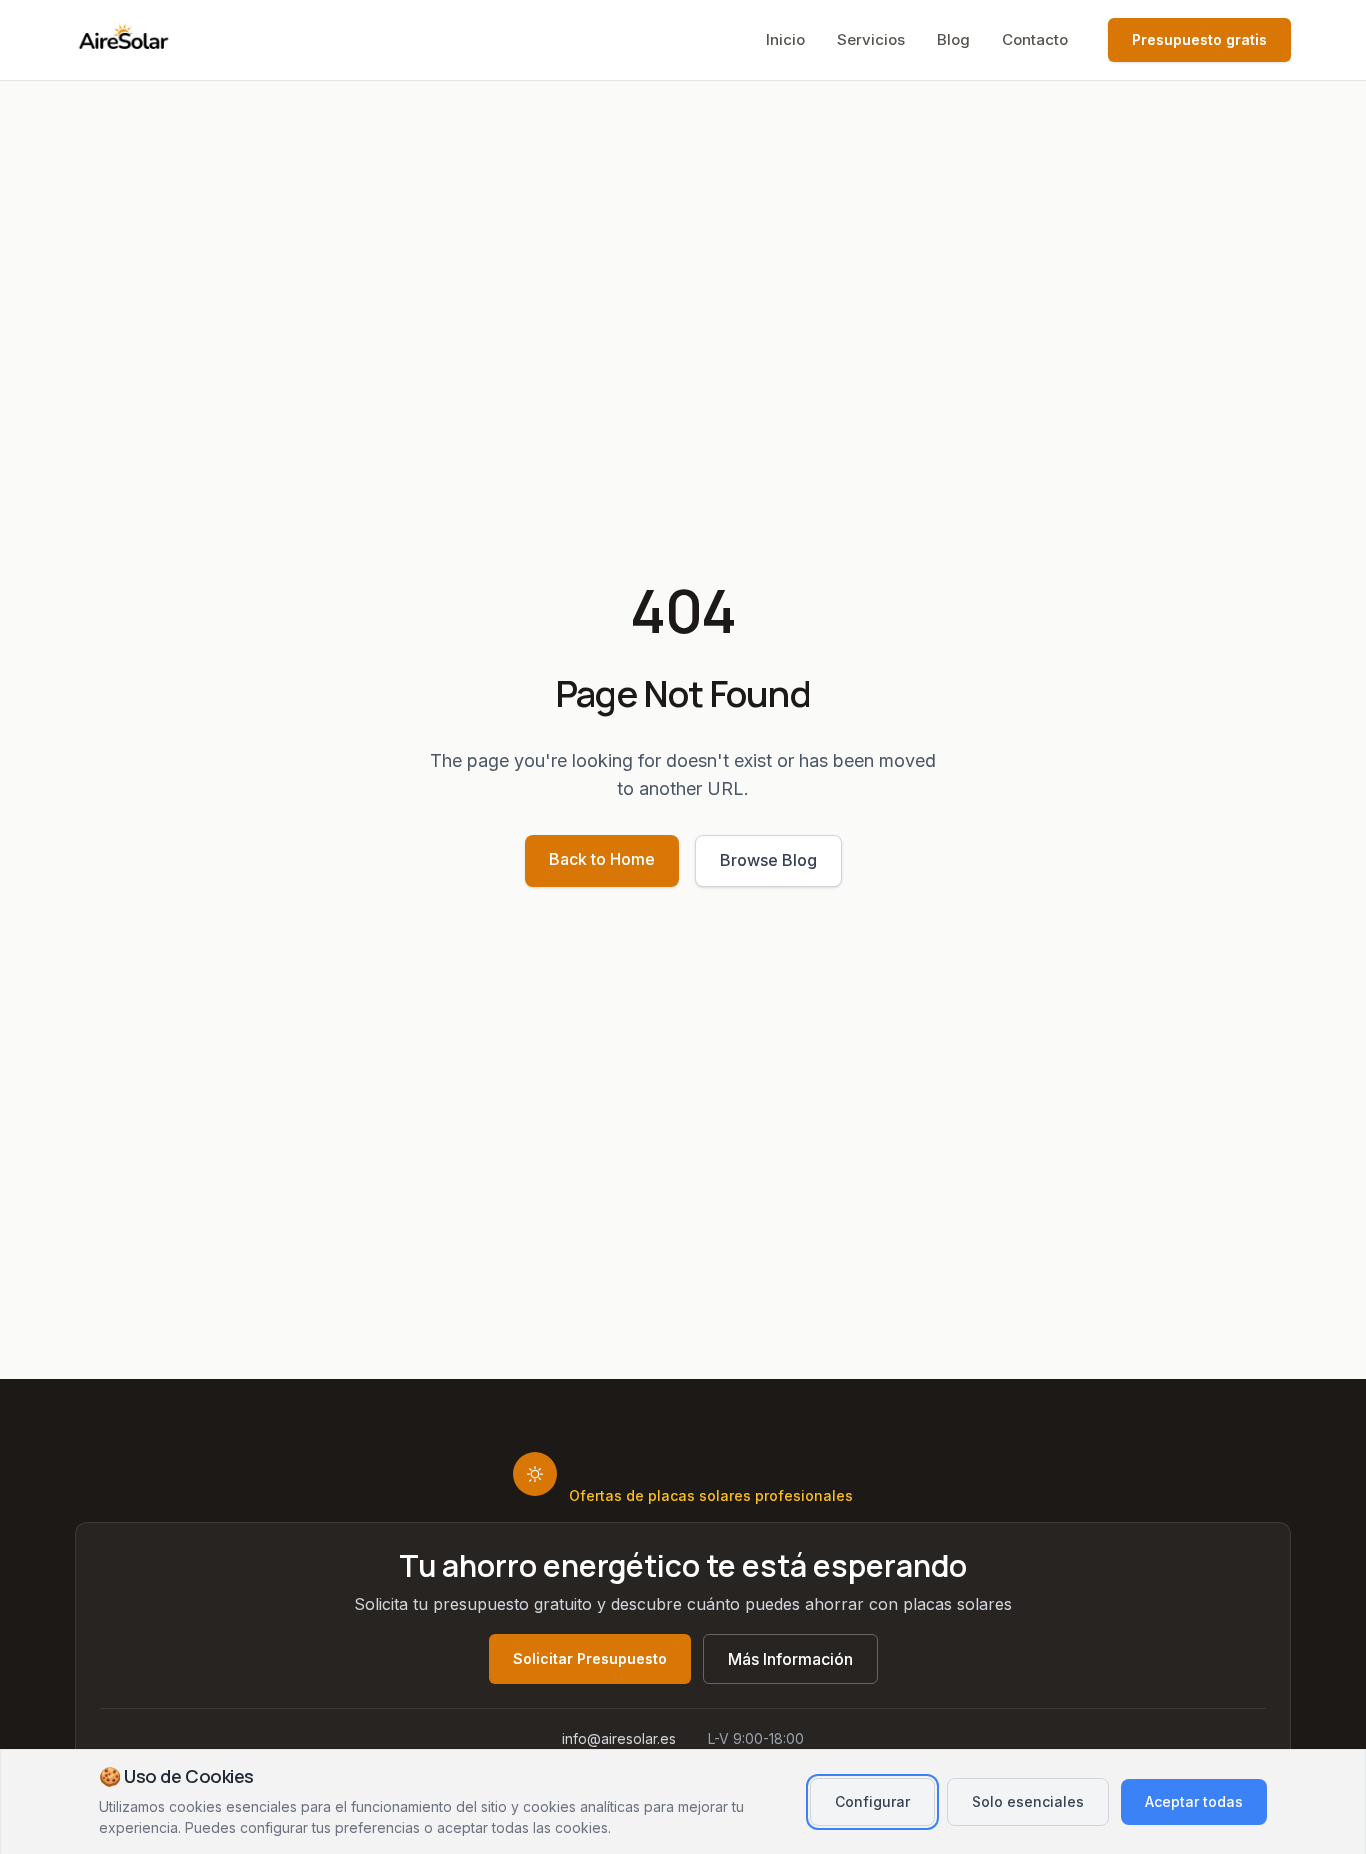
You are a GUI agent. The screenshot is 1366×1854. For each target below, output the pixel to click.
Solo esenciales (1028, 1801)
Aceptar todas (1194, 1801)
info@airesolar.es (619, 1738)
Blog (953, 39)
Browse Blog (768, 860)
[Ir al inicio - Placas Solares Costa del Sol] (125, 40)
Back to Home (602, 859)
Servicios (871, 39)
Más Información (790, 1659)
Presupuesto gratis (1199, 39)
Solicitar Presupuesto (590, 1658)
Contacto (1035, 39)
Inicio (785, 39)
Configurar (872, 1801)
